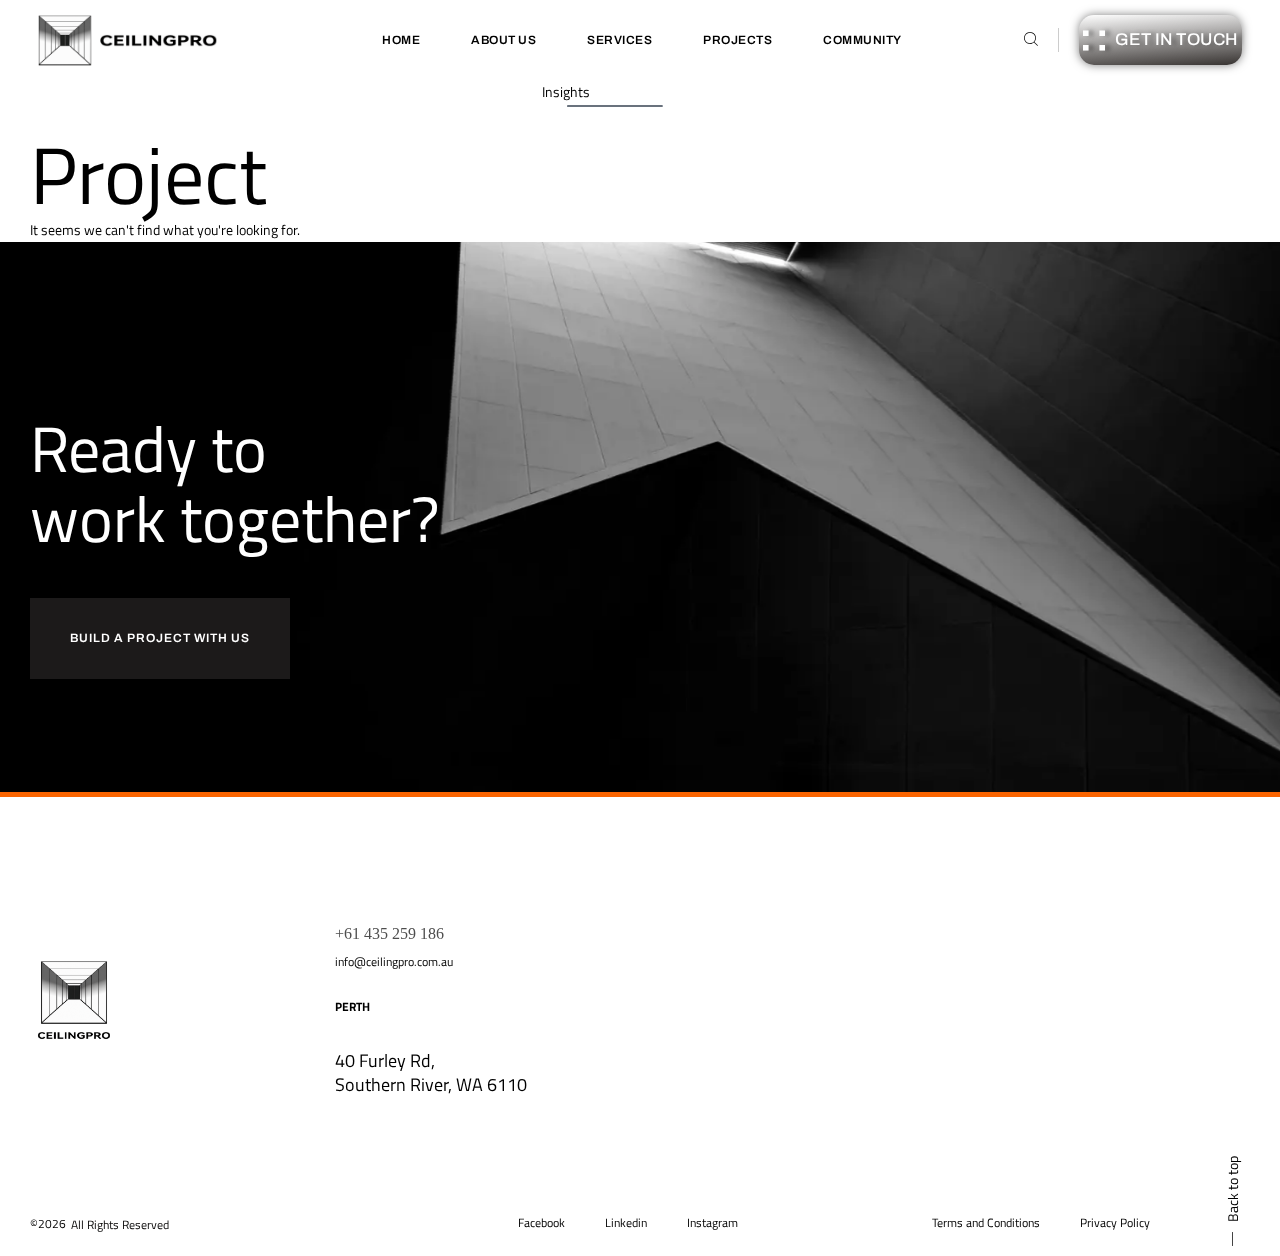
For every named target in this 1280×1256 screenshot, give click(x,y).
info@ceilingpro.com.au (394, 961)
